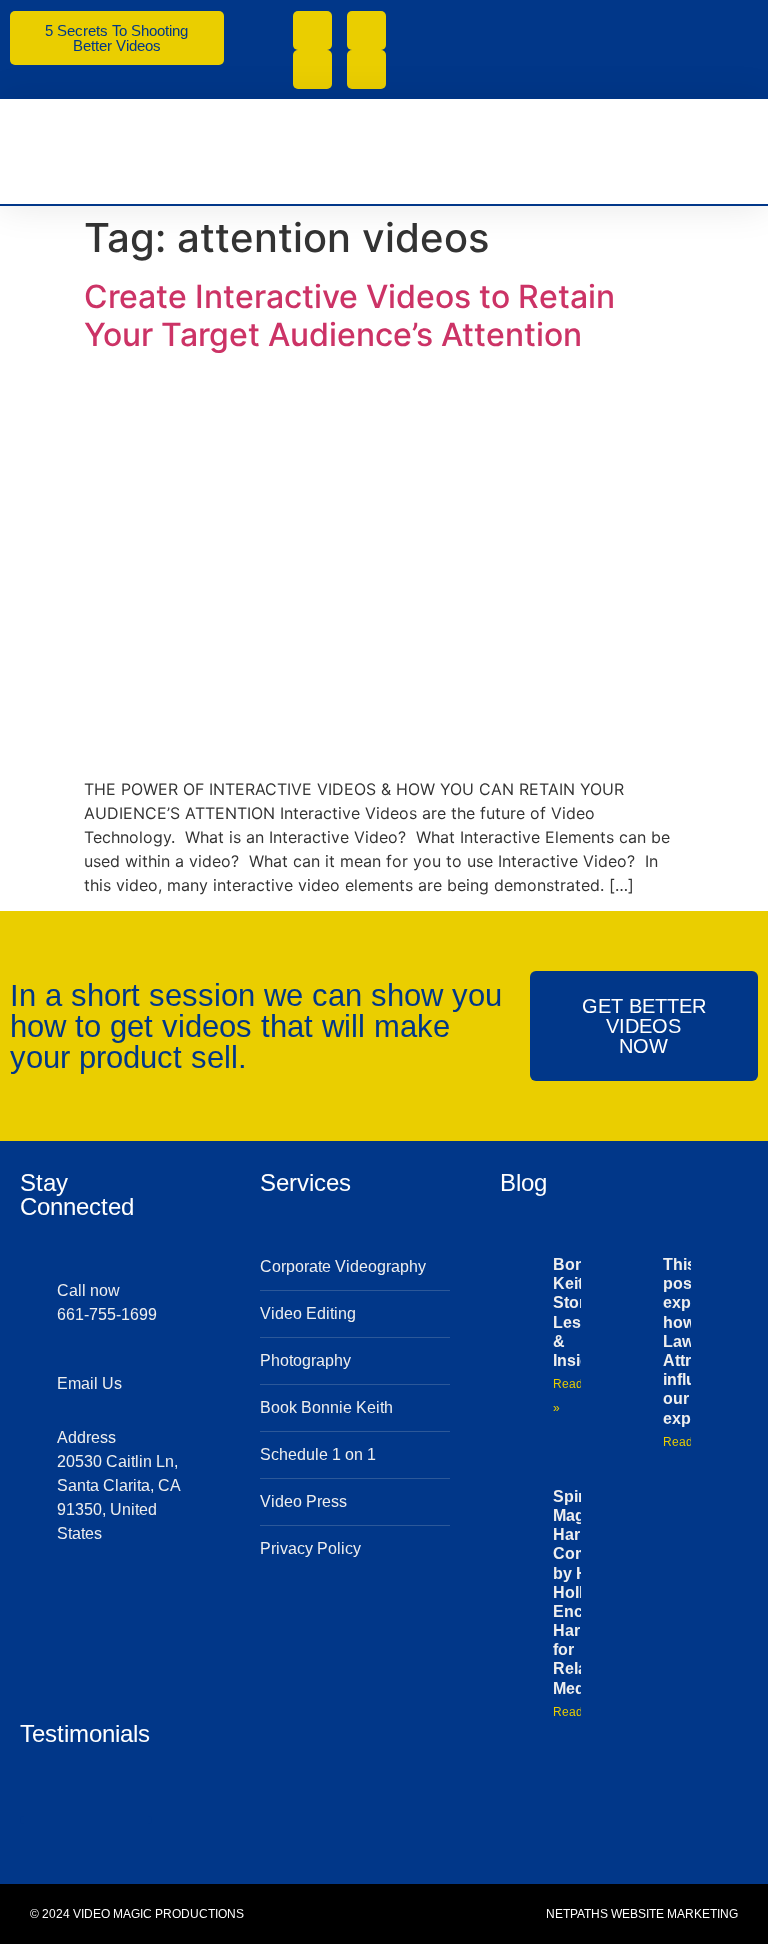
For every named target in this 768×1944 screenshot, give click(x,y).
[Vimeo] (366, 30)
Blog (523, 1182)
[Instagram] (366, 69)
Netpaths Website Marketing (642, 1914)
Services (305, 1182)
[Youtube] (312, 69)
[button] (734, 151)
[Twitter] (68, 1606)
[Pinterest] (68, 1638)
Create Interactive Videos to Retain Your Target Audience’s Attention (349, 315)
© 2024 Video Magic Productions (137, 1914)
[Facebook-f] (312, 30)
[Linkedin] (164, 1606)
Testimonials (85, 1733)
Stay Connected (77, 1194)
